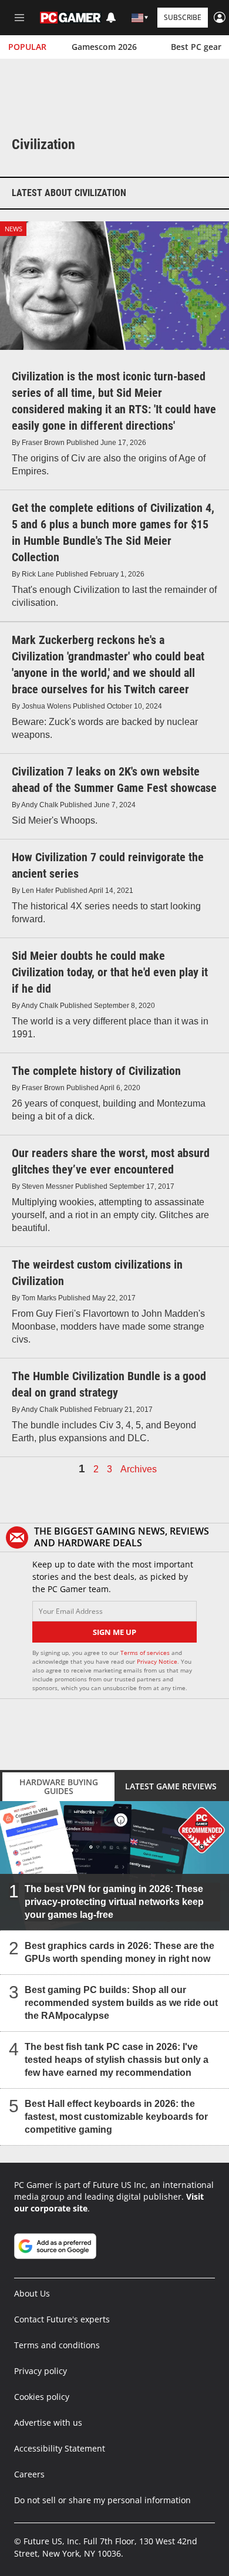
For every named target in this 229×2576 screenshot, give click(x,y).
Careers (29, 2474)
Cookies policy (42, 2397)
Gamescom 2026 (104, 47)
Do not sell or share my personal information (102, 2500)
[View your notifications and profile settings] (111, 18)
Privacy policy (41, 2371)
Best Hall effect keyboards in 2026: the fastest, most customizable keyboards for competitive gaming (116, 2116)
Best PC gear (196, 47)
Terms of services (146, 1653)
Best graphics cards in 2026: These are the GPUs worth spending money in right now (119, 1952)
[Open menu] (19, 18)
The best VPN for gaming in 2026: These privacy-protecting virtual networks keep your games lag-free (114, 1901)
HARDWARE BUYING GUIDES (59, 1786)
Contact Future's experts (62, 2319)
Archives (139, 1469)
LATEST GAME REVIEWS (171, 1786)
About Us (32, 2293)
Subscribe (183, 17)
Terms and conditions (57, 2345)
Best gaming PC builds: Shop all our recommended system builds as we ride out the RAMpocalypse (121, 2002)
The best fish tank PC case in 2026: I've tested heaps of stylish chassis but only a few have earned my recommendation (117, 2059)
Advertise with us (48, 2422)
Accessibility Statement (60, 2448)
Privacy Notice (157, 1661)
